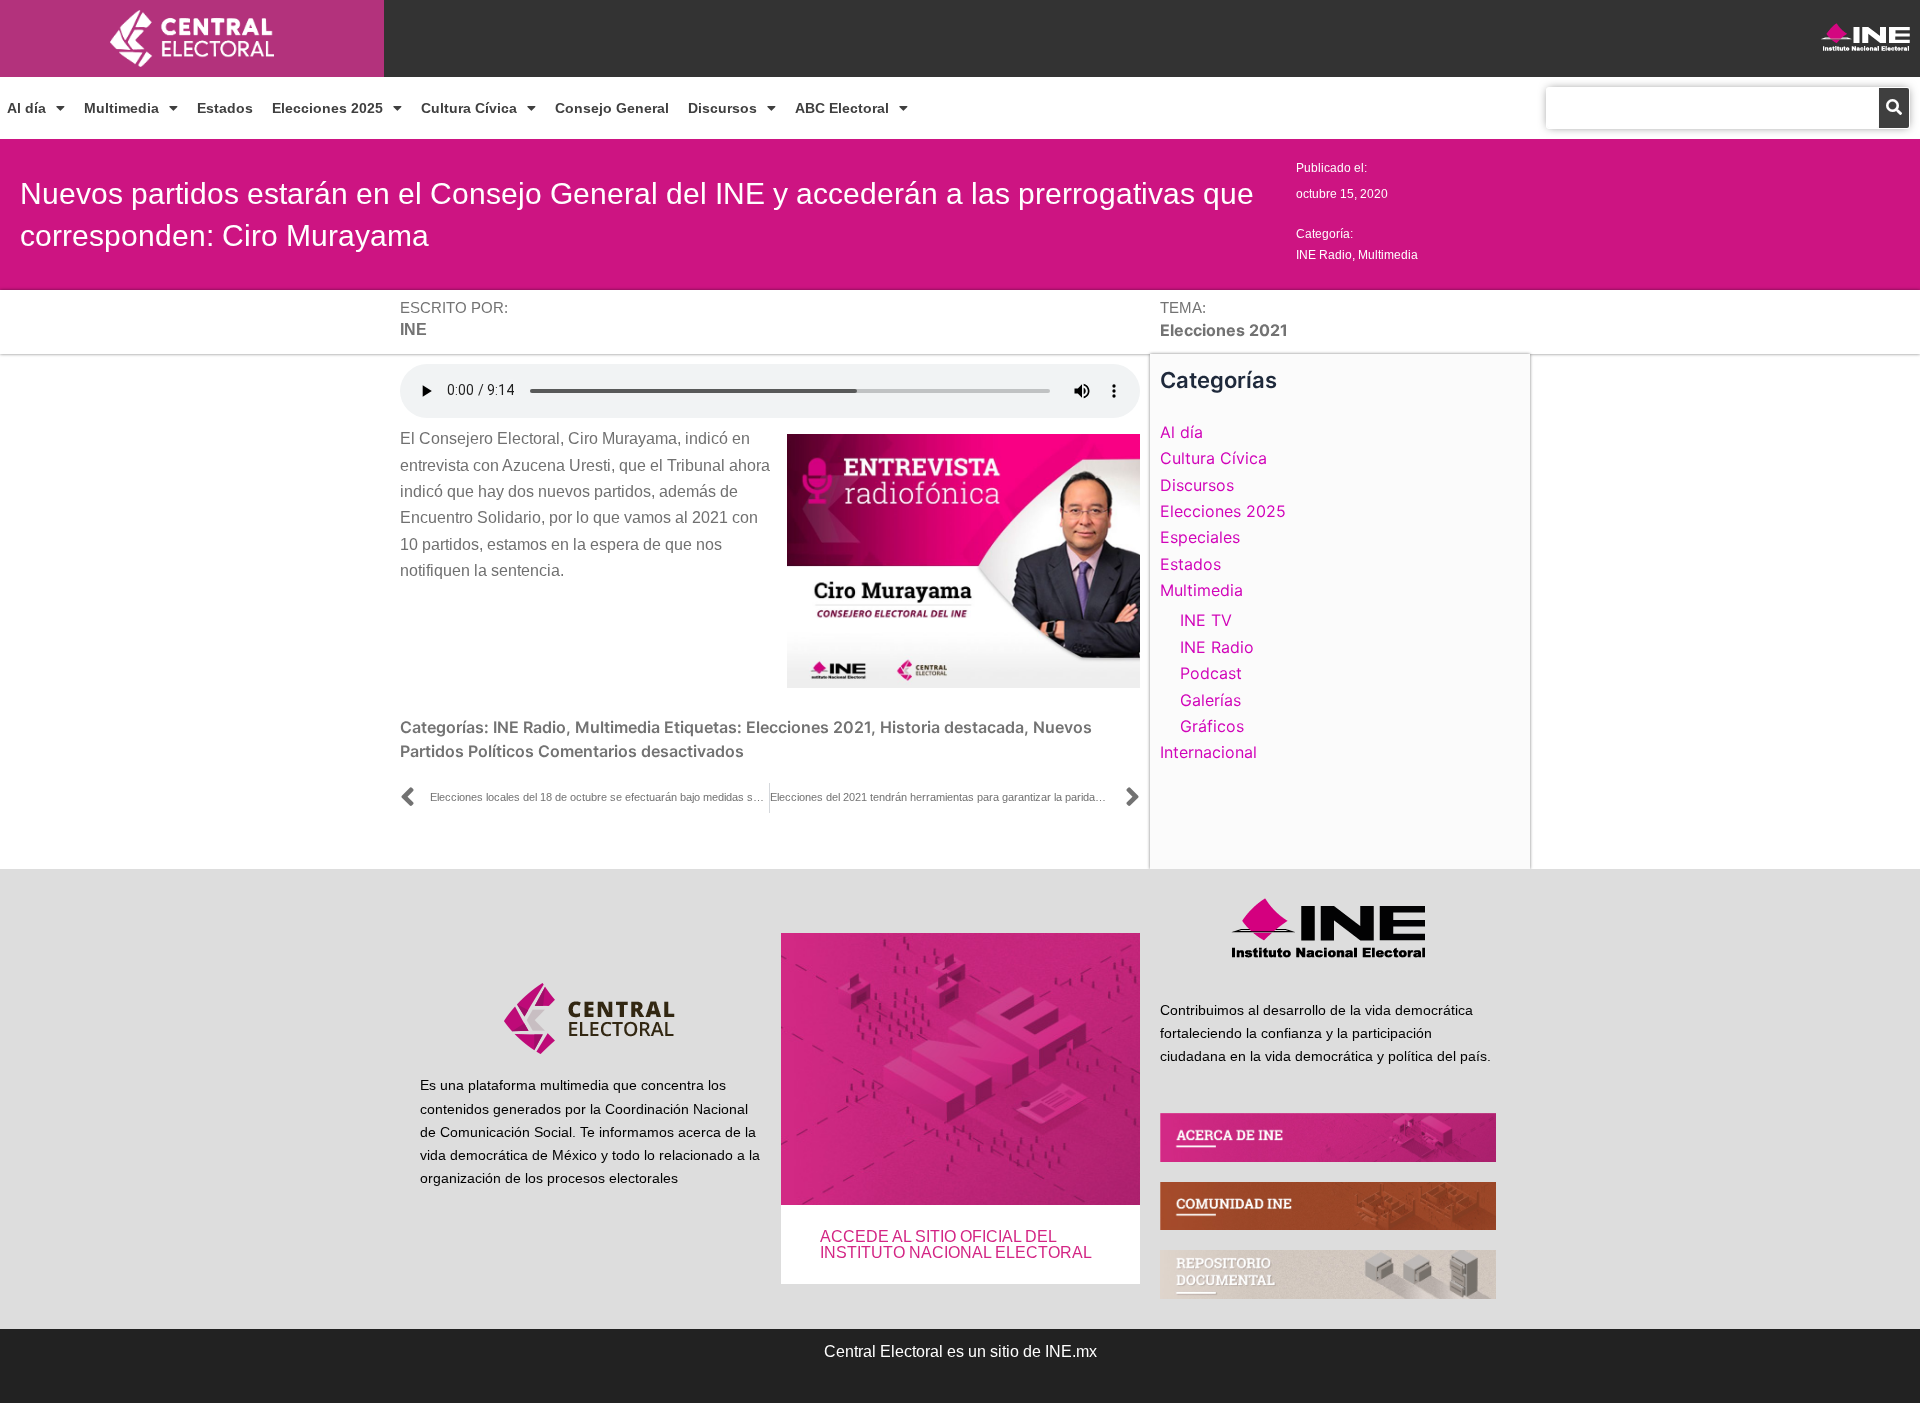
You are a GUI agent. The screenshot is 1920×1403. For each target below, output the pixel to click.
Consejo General (612, 108)
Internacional (1208, 752)
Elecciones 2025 (327, 108)
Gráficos (1212, 726)
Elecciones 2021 (808, 727)
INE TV (1206, 620)
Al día (26, 108)
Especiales (1200, 537)
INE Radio (1324, 255)
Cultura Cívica (469, 108)
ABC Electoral (842, 108)
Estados (225, 108)
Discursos (722, 108)
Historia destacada (952, 727)
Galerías (1210, 700)
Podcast (1211, 673)
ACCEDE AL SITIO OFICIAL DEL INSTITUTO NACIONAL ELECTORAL (956, 1244)
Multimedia (121, 108)
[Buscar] (1894, 108)
